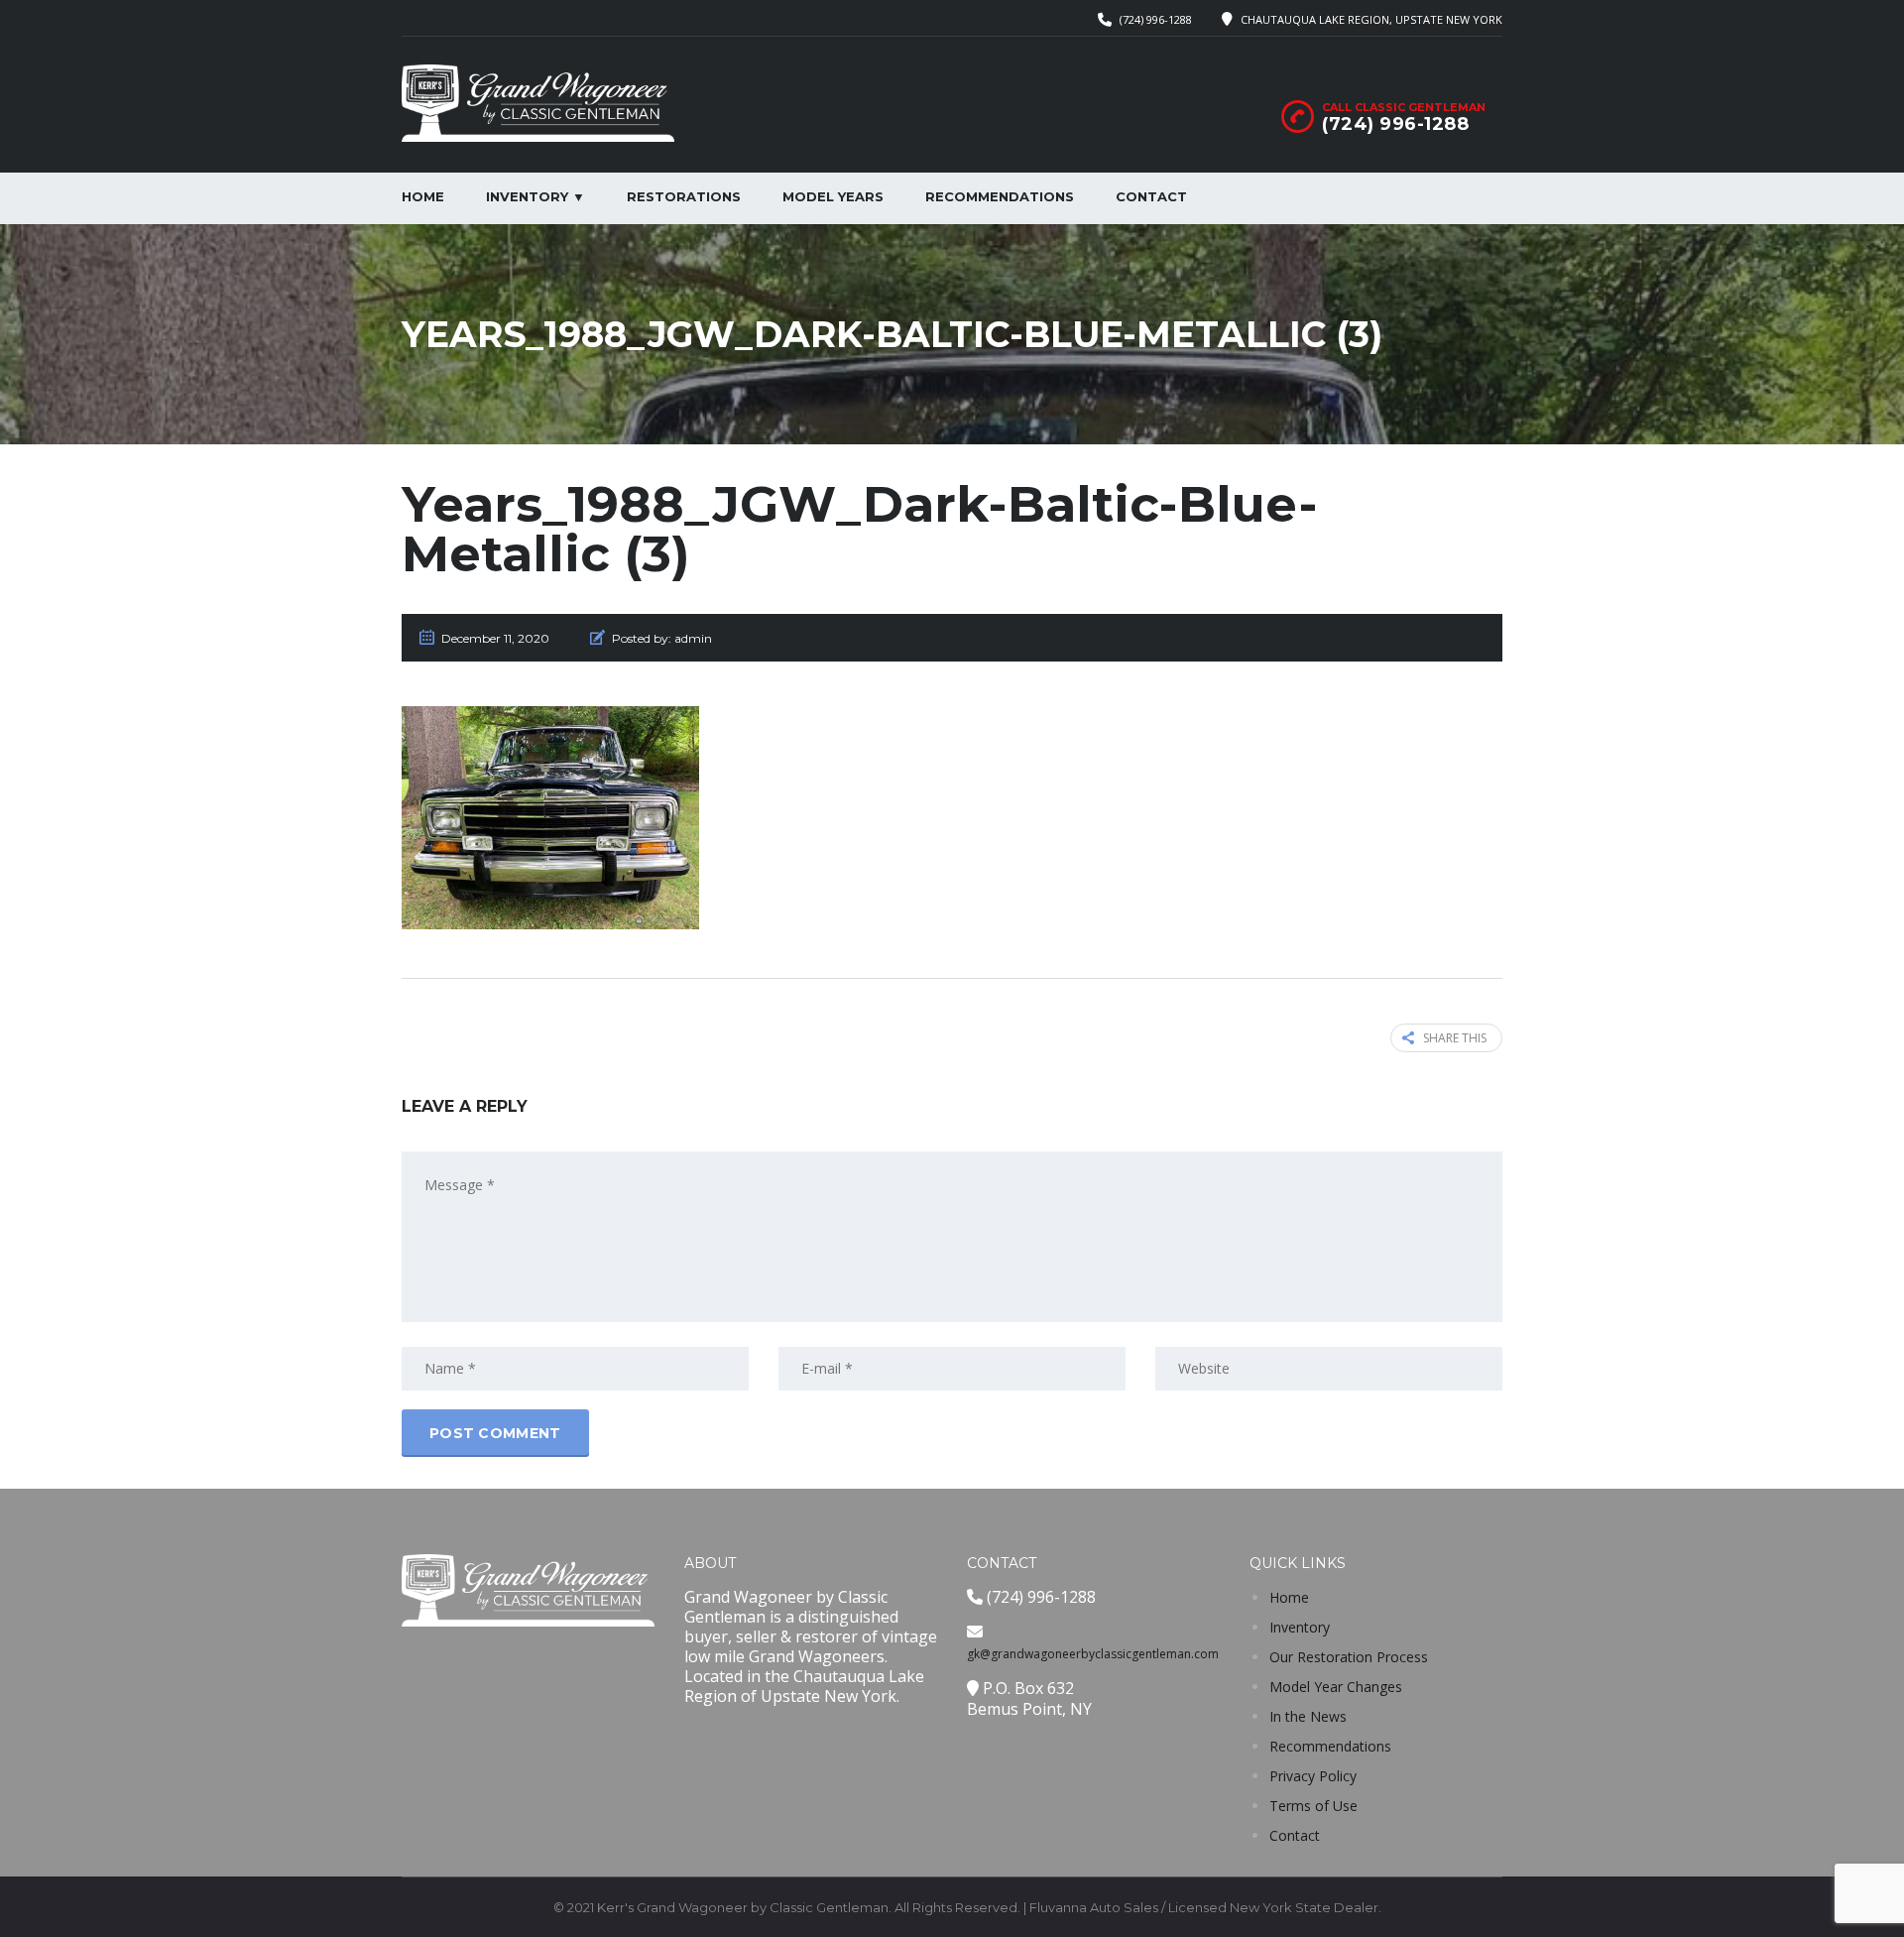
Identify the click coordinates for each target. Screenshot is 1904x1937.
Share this (1455, 1038)
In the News (1308, 1716)
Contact (1151, 196)
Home (423, 196)
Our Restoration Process (1349, 1657)
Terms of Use (1313, 1806)
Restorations (684, 196)
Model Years (833, 196)
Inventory (1300, 1627)
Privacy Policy (1313, 1776)
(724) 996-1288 (1156, 19)
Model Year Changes (1336, 1687)
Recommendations (1000, 196)
